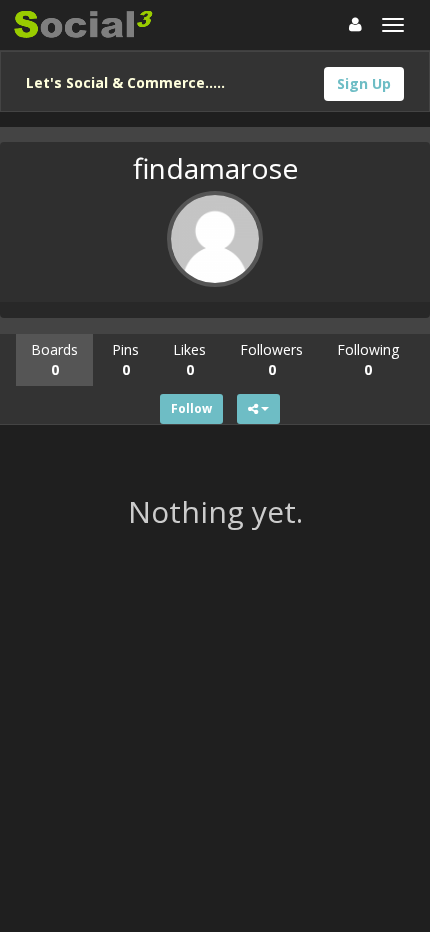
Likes (189, 359)
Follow (191, 408)
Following (368, 359)
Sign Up (364, 83)
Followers (271, 359)
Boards (54, 359)
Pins (125, 359)
